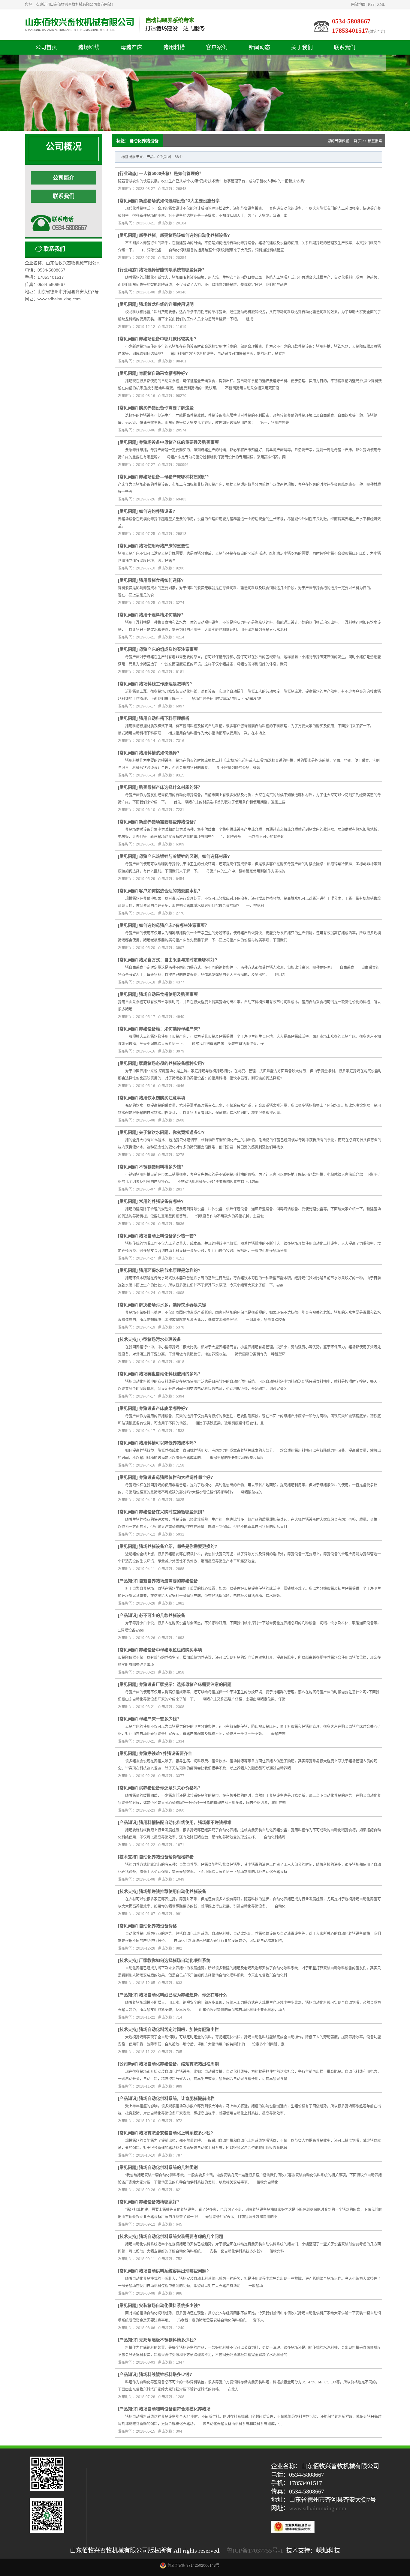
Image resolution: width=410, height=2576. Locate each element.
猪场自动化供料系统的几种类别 (168, 2167)
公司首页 (46, 47)
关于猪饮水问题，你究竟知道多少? (172, 1132)
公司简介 (64, 178)
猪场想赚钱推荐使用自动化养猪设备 (173, 1891)
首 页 (358, 141)
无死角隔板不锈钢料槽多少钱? (168, 2340)
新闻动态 (259, 47)
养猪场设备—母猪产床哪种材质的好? (174, 477)
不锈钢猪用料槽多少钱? (161, 1167)
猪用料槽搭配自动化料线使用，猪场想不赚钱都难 (185, 1822)
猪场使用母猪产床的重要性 (164, 546)
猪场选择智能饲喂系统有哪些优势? (172, 270)
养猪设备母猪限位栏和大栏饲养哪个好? (176, 1477)
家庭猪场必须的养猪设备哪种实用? (172, 1063)
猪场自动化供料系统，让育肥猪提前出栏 (177, 2098)
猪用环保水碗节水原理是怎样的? (170, 1270)
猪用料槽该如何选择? (159, 753)
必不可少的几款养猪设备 (162, 1615)
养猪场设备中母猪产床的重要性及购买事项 (179, 442)
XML (381, 5)
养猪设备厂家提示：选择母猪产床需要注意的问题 (185, 1684)
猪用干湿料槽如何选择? (161, 615)
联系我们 (345, 47)
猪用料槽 (174, 47)
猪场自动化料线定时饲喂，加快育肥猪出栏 (179, 2029)
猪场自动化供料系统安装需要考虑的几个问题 (181, 2236)
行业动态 (128, 173)
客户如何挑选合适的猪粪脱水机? (170, 891)
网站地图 (358, 5)
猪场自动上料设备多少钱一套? (168, 1236)
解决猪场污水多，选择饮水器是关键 (173, 1305)
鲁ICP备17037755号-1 (255, 2550)
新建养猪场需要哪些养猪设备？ (168, 822)
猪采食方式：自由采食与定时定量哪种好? (178, 960)
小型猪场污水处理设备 (160, 1339)
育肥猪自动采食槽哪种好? (163, 373)
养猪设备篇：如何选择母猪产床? (170, 1029)
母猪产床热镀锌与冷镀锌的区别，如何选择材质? (184, 856)
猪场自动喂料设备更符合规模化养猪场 (175, 2409)
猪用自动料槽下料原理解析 (164, 718)
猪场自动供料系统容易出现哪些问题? (174, 2271)
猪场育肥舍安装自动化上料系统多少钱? (176, 2133)
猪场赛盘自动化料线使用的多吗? (170, 1374)
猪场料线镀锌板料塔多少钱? (166, 2374)
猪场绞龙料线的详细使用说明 (166, 304)
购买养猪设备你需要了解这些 (166, 408)
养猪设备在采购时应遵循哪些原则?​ (172, 1512)
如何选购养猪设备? (157, 511)
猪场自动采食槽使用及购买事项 (168, 994)
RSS (371, 5)
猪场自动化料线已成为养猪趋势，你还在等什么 (183, 1995)
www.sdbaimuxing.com (318, 2508)
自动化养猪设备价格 (158, 1926)
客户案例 (217, 47)
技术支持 (128, 1339)
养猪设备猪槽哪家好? (159, 2202)
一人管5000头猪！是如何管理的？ (171, 173)
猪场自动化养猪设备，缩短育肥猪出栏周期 (179, 2064)
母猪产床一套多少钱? (159, 1719)
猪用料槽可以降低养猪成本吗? (168, 1443)
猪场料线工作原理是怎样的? (166, 684)
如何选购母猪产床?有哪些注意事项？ (174, 925)
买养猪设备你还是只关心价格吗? (170, 1788)
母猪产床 (131, 47)
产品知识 (128, 1581)
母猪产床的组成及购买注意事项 (168, 649)
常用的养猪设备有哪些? (161, 1201)
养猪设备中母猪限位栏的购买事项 (170, 1650)
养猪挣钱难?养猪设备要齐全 (166, 1753)
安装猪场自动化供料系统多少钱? (170, 2305)
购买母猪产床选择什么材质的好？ (170, 787)
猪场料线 (89, 47)
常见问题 (128, 201)
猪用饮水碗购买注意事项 (162, 1098)
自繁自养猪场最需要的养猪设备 (168, 1581)
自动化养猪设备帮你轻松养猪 (166, 1857)
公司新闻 (128, 2064)
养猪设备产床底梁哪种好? (163, 1408)
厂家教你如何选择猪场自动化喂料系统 (175, 1960)
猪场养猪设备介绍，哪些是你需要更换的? (178, 1546)
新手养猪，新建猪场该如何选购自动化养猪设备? (184, 235)
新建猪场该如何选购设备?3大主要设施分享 (179, 201)
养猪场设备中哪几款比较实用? (168, 339)
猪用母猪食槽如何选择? (161, 580)
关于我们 (302, 47)
